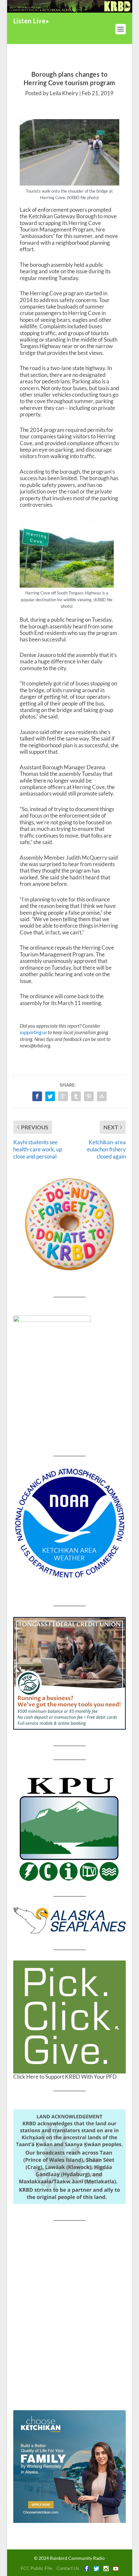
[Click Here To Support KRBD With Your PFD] (69, 2017)
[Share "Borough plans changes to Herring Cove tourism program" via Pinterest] (89, 1096)
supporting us (33, 1032)
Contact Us (68, 2568)
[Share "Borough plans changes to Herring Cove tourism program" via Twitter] (50, 1096)
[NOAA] (69, 1523)
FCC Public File (36, 2568)
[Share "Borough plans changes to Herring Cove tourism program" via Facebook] (37, 1096)
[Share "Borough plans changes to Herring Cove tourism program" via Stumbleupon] (102, 1096)
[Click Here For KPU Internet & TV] (69, 1828)
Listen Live (30, 21)
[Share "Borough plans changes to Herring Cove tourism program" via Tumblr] (76, 1096)
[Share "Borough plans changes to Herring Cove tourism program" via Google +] (63, 1096)
